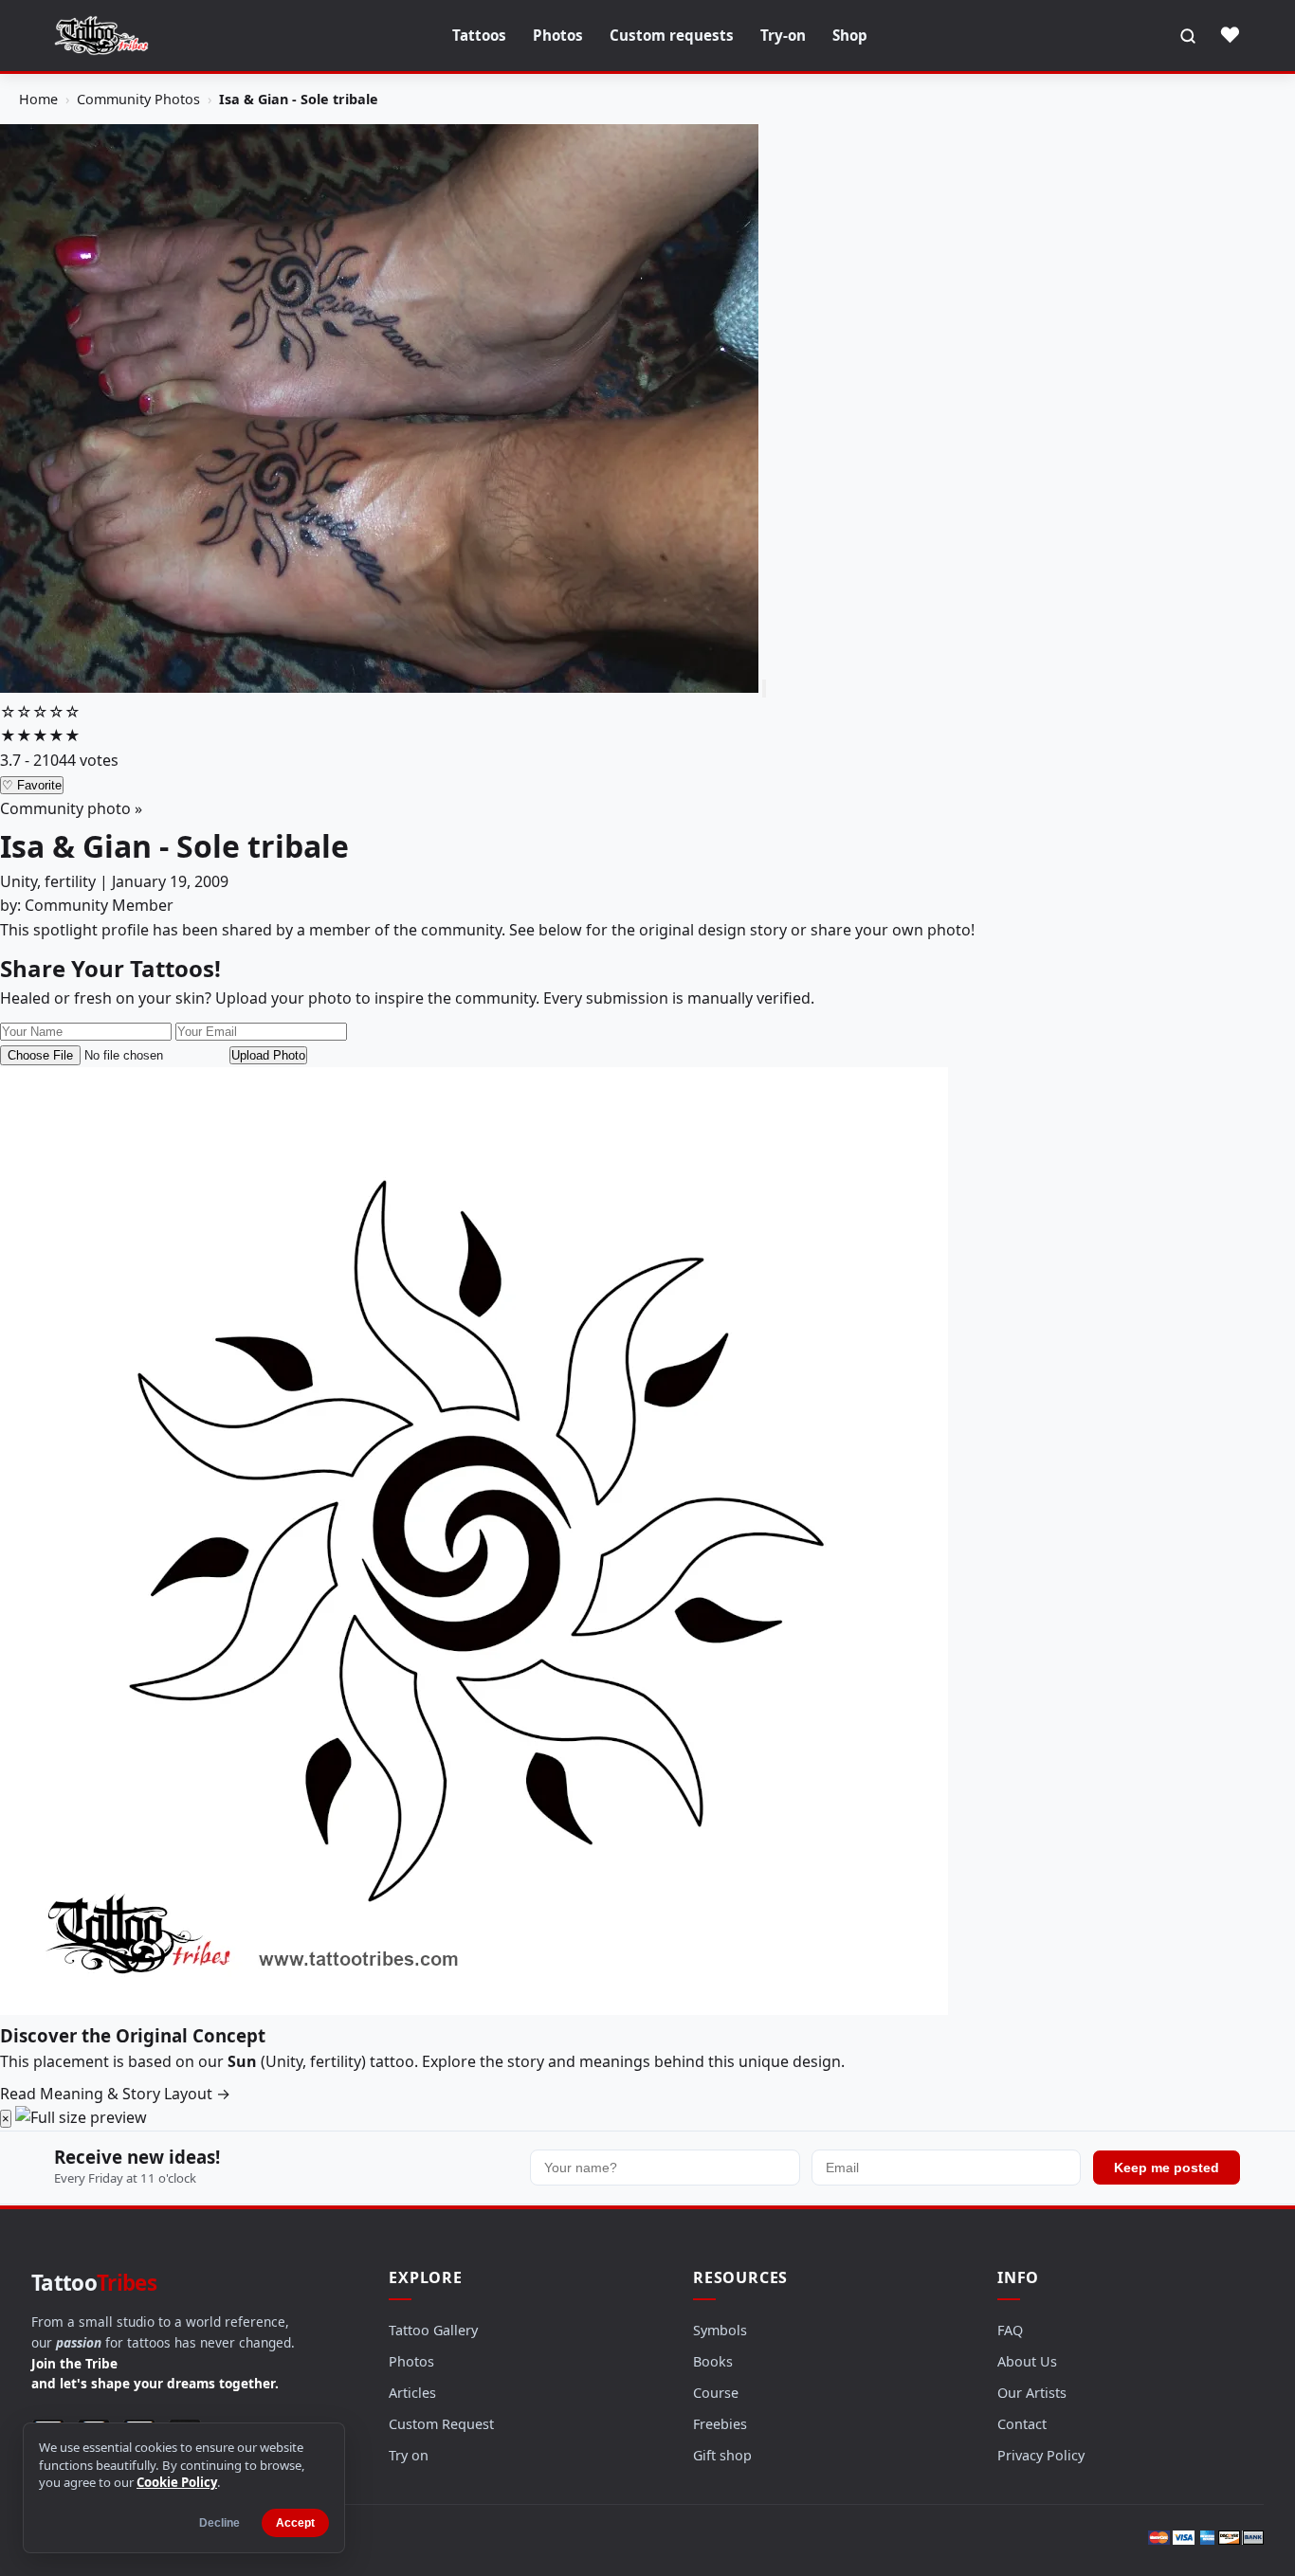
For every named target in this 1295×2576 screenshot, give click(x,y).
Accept (295, 2523)
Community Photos (138, 99)
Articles (412, 2393)
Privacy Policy (1041, 2455)
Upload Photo (268, 1055)
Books (713, 2361)
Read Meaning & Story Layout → (115, 2094)
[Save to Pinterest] (764, 689)
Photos (558, 35)
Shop (850, 35)
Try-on (783, 35)
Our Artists (1032, 2393)
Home (38, 99)
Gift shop (722, 2455)
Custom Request (441, 2424)
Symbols (720, 2330)
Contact (1022, 2424)
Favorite (32, 785)
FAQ (1010, 2330)
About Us (1027, 2361)
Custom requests (672, 35)
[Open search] (1188, 36)
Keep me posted (1167, 2168)
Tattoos (479, 35)
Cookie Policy (177, 2482)
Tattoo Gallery (433, 2330)
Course (716, 2393)
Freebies (720, 2424)
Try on (409, 2455)
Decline (219, 2523)
